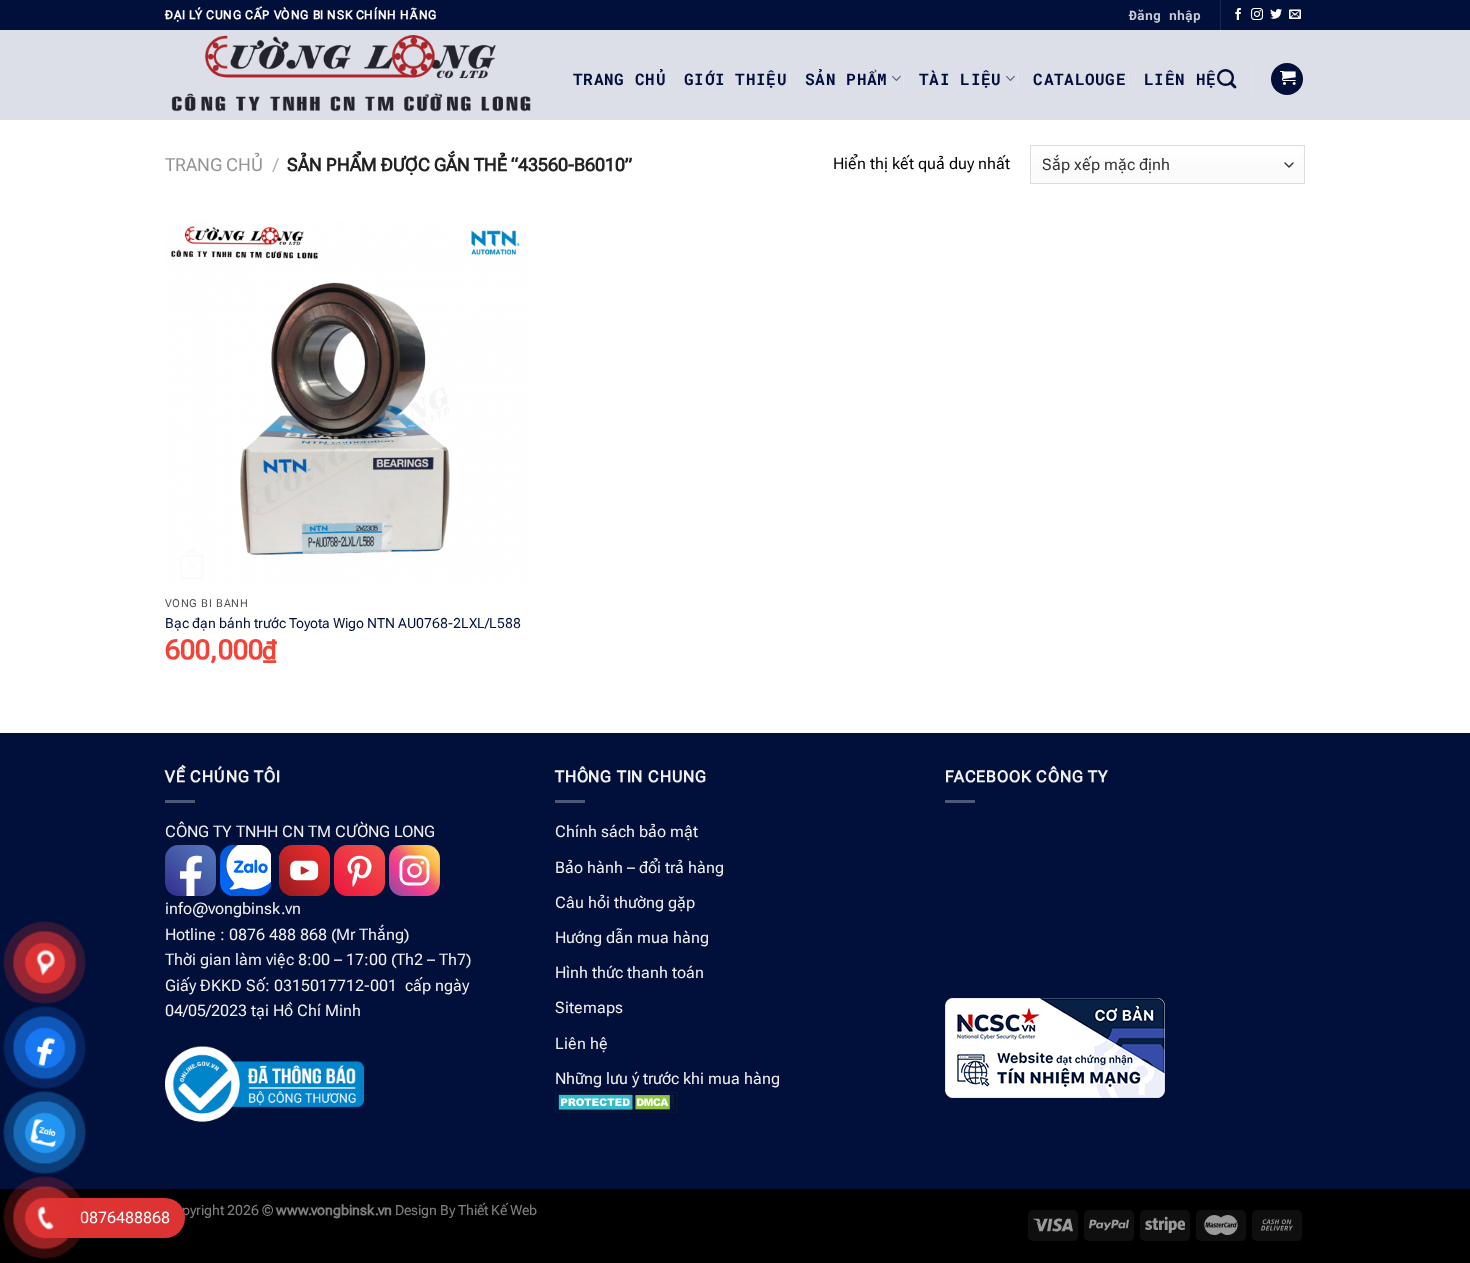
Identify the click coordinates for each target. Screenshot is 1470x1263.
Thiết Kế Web (497, 1210)
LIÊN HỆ (1180, 78)
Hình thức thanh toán (629, 972)
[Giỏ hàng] (1287, 79)
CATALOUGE (1079, 78)
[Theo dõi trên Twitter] (1276, 15)
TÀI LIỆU (960, 78)
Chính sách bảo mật (626, 831)
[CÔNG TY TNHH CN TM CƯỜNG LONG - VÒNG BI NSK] (354, 75)
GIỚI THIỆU (735, 78)
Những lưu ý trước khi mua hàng (667, 1078)
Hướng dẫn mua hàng (632, 937)
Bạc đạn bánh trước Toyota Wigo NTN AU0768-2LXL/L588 (343, 623)
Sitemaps (589, 1007)
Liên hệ (581, 1043)
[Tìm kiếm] (1226, 78)
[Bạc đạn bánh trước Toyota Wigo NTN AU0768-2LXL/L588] (348, 402)
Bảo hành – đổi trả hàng (639, 867)
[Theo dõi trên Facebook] (1238, 15)
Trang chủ (214, 164)
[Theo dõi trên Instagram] (1257, 15)
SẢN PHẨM (846, 78)
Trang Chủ (619, 78)
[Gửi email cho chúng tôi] (1295, 15)
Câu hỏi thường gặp (625, 902)
